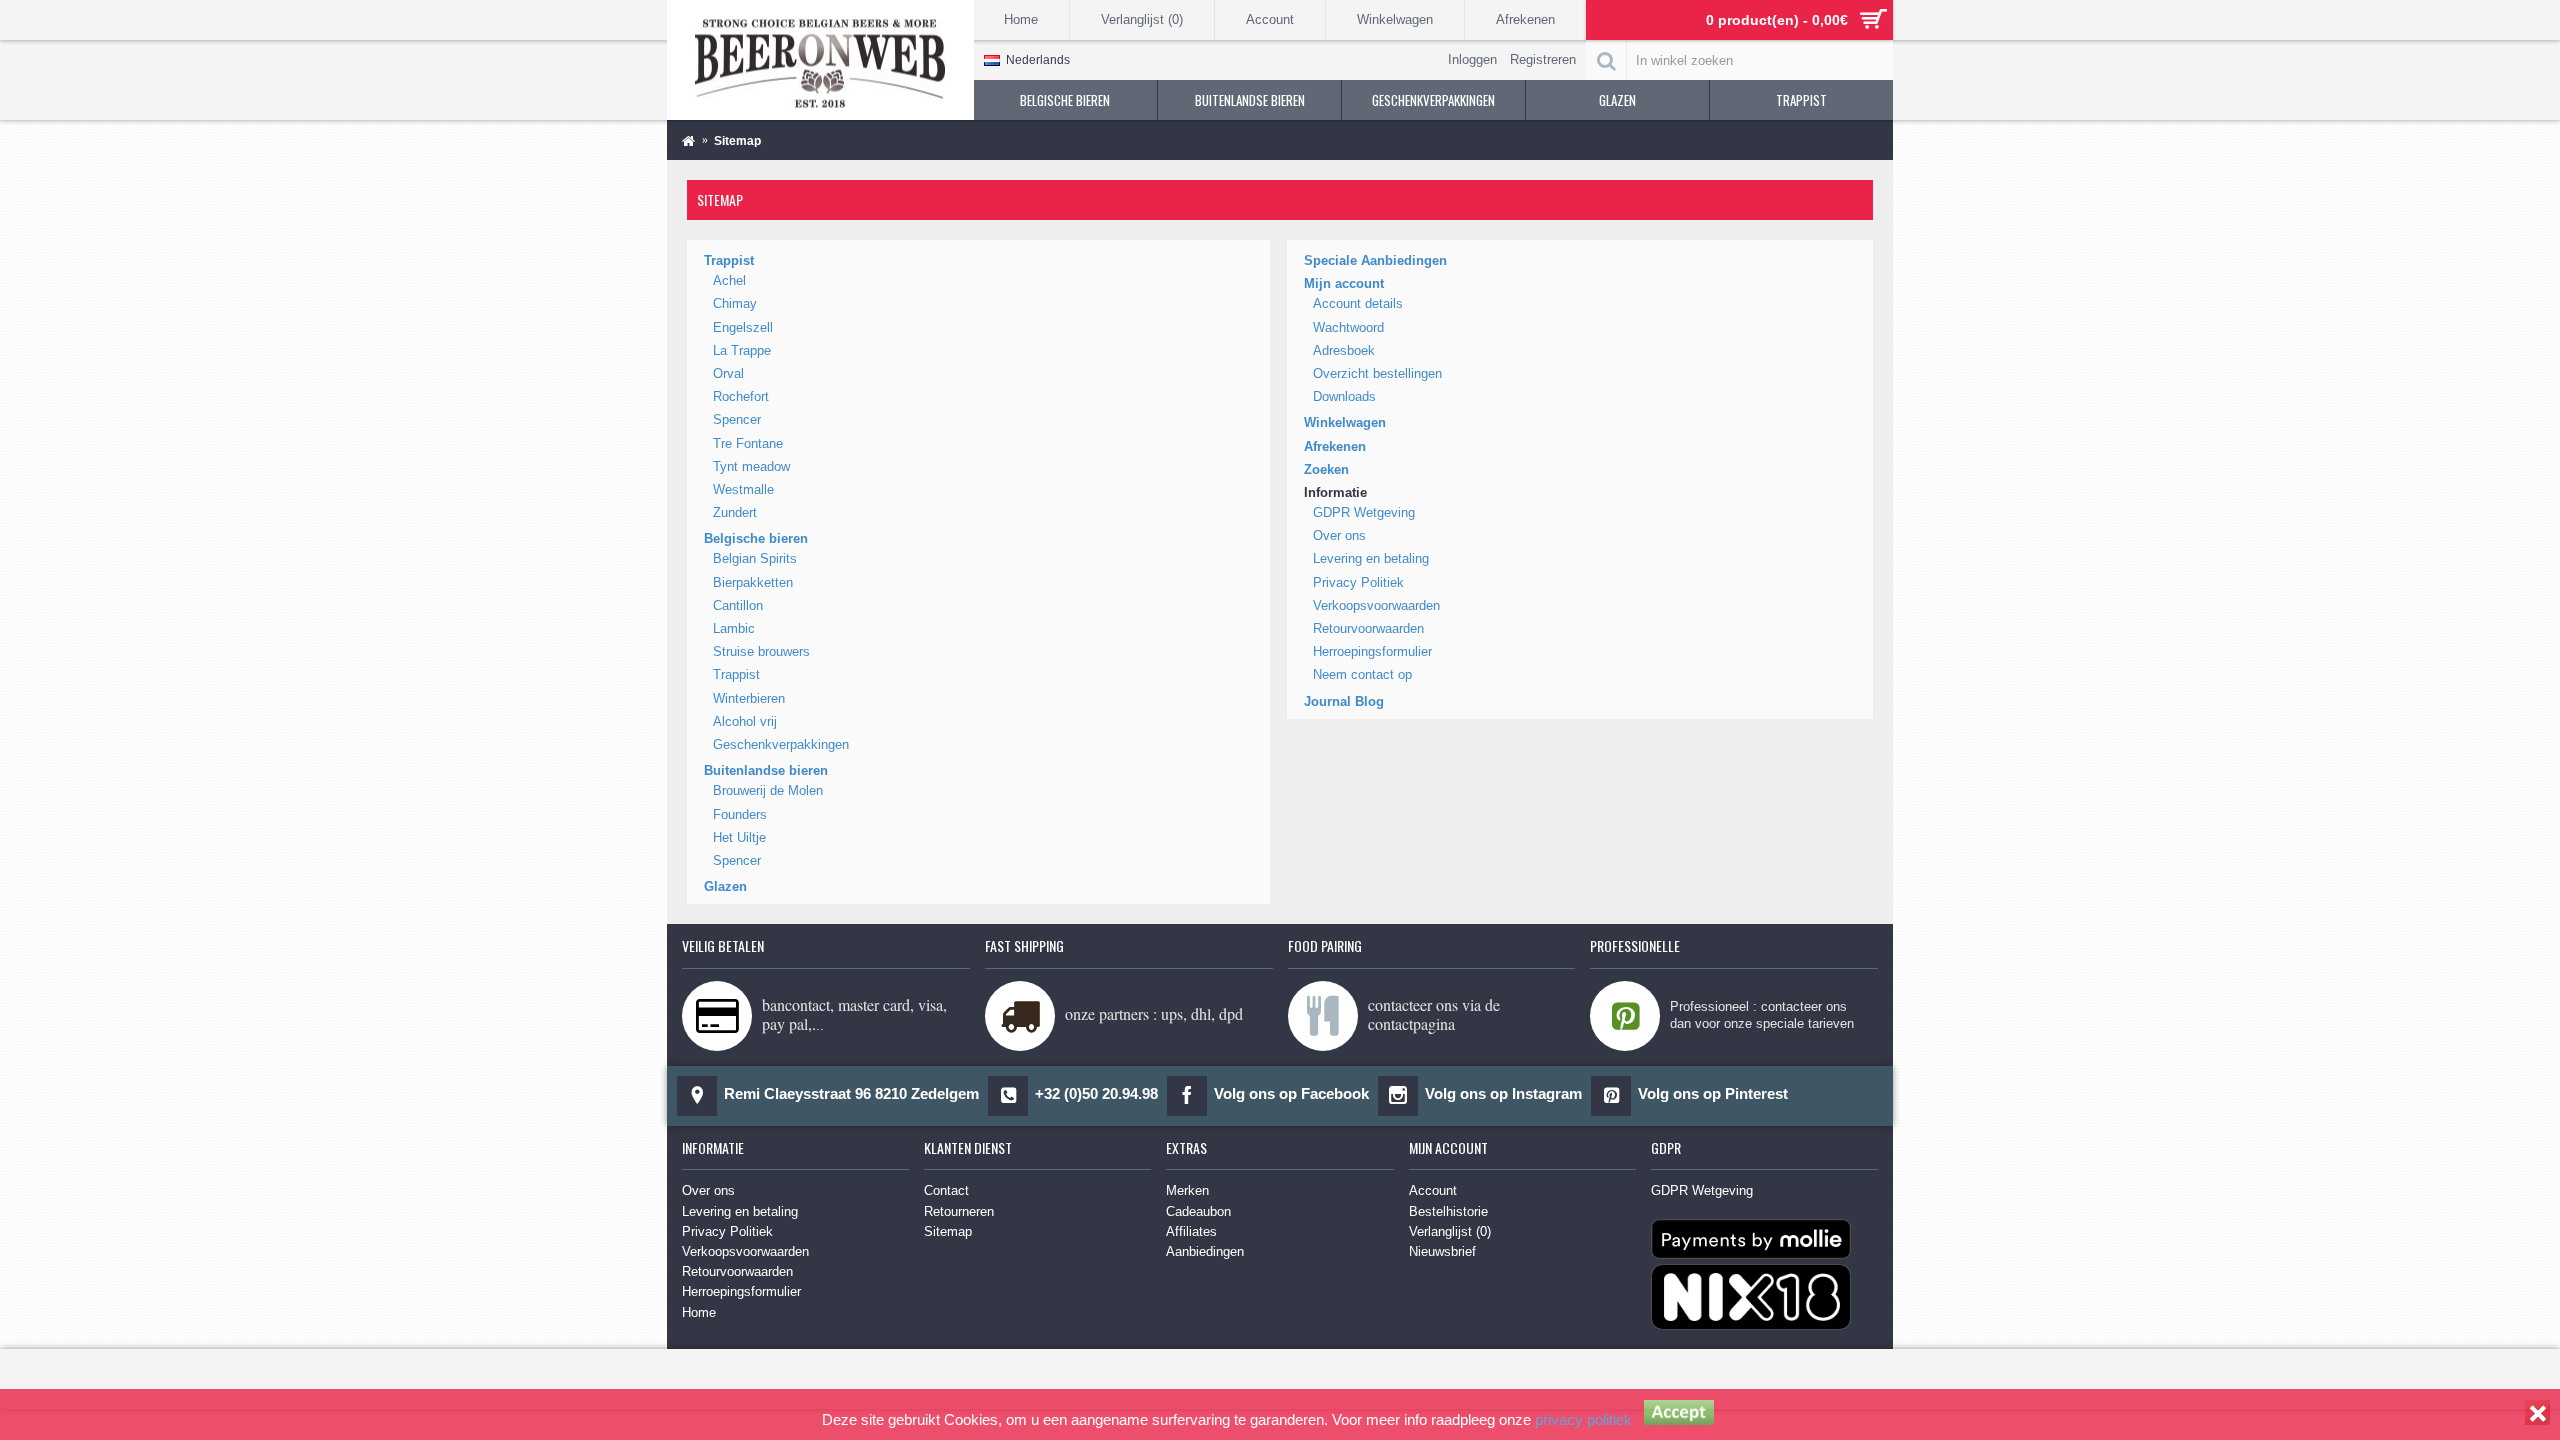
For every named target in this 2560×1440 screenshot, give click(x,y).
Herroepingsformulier (1372, 651)
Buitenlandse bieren (766, 770)
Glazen (725, 886)
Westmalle (743, 489)
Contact (946, 1190)
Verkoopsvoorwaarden (1376, 605)
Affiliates (1191, 1231)
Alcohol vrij (745, 721)
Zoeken (1326, 469)
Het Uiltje (739, 837)
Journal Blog (1344, 701)
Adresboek (1344, 350)
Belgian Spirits (755, 558)
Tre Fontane (748, 443)
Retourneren (959, 1211)
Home (699, 1312)
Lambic (734, 628)
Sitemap (948, 1231)
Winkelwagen (1345, 422)
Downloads (1344, 396)
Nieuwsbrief (1442, 1251)
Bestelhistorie (1448, 1211)
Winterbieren (749, 698)
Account (1433, 1190)
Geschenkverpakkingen (781, 744)
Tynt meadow (751, 466)
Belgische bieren (756, 538)
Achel (729, 280)
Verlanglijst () (1450, 1231)
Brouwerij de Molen (768, 790)
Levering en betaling (1371, 558)
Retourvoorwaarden (1368, 628)
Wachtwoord (1348, 327)
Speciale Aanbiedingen (1375, 260)
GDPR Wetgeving (1364, 512)
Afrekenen (1335, 446)
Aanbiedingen (1205, 1251)
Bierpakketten (753, 582)
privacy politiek (1583, 1419)
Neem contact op (1362, 674)
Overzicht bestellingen (1377, 373)
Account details (1358, 303)
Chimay (735, 303)
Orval (728, 373)
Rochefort (741, 396)
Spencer (737, 419)
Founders (740, 814)
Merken (1187, 1190)
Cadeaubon (1198, 1211)
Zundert (735, 512)
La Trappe (742, 350)
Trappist (729, 260)
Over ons (1339, 535)
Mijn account (1344, 283)
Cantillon (738, 605)
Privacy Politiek (1358, 582)
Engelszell (743, 327)
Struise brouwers (761, 651)
